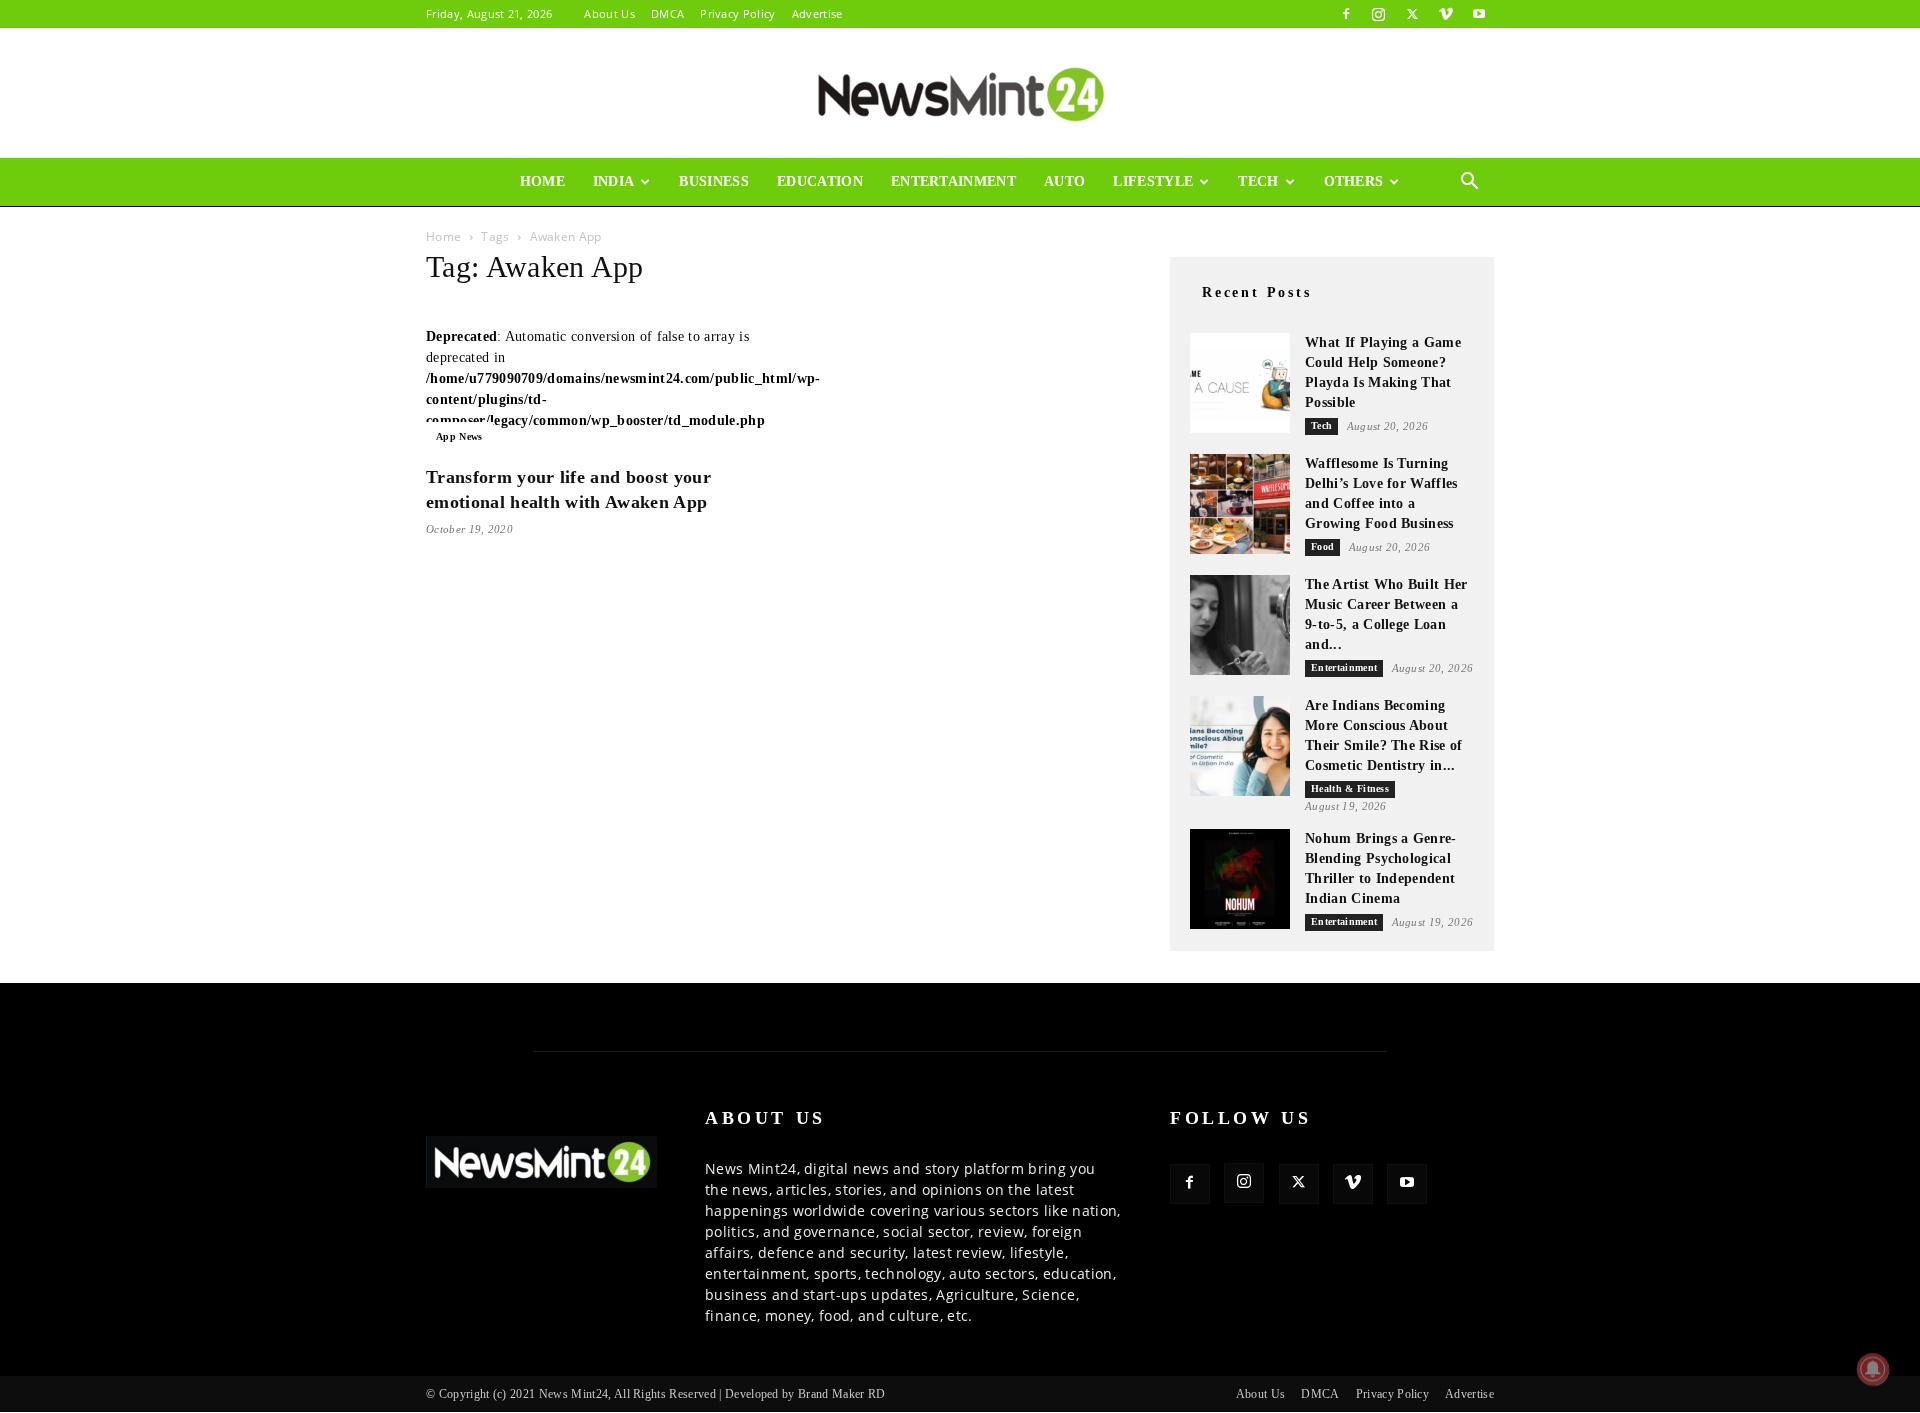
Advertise (817, 13)
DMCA (667, 13)
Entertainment (953, 181)
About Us (609, 13)
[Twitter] (1412, 14)
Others (1354, 181)
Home (542, 181)
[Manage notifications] (1873, 1369)
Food (1322, 546)
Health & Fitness (1350, 788)
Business (714, 181)
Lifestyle (1153, 181)
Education (820, 181)
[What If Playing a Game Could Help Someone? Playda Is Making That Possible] (1240, 383)
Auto (1064, 181)
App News (459, 436)
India (614, 181)
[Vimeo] (1446, 14)
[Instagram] (1379, 14)
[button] (1470, 183)
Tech (1258, 181)
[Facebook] (1346, 14)
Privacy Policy (737, 13)
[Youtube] (1479, 14)
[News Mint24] (960, 94)
